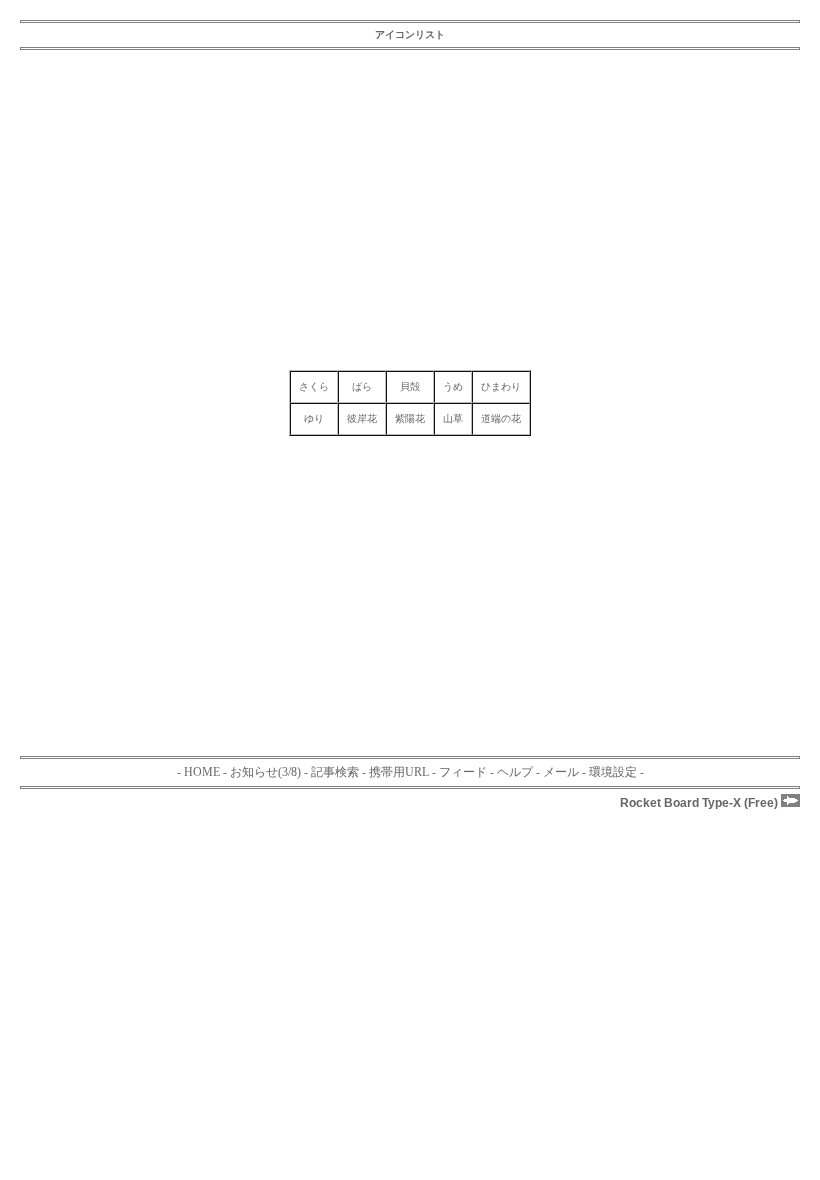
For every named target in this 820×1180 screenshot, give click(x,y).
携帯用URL (399, 772)
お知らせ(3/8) (265, 772)
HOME (202, 772)
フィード (463, 772)
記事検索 (335, 772)
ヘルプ (515, 772)
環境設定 (613, 772)
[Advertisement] (410, 210)
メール (561, 772)
